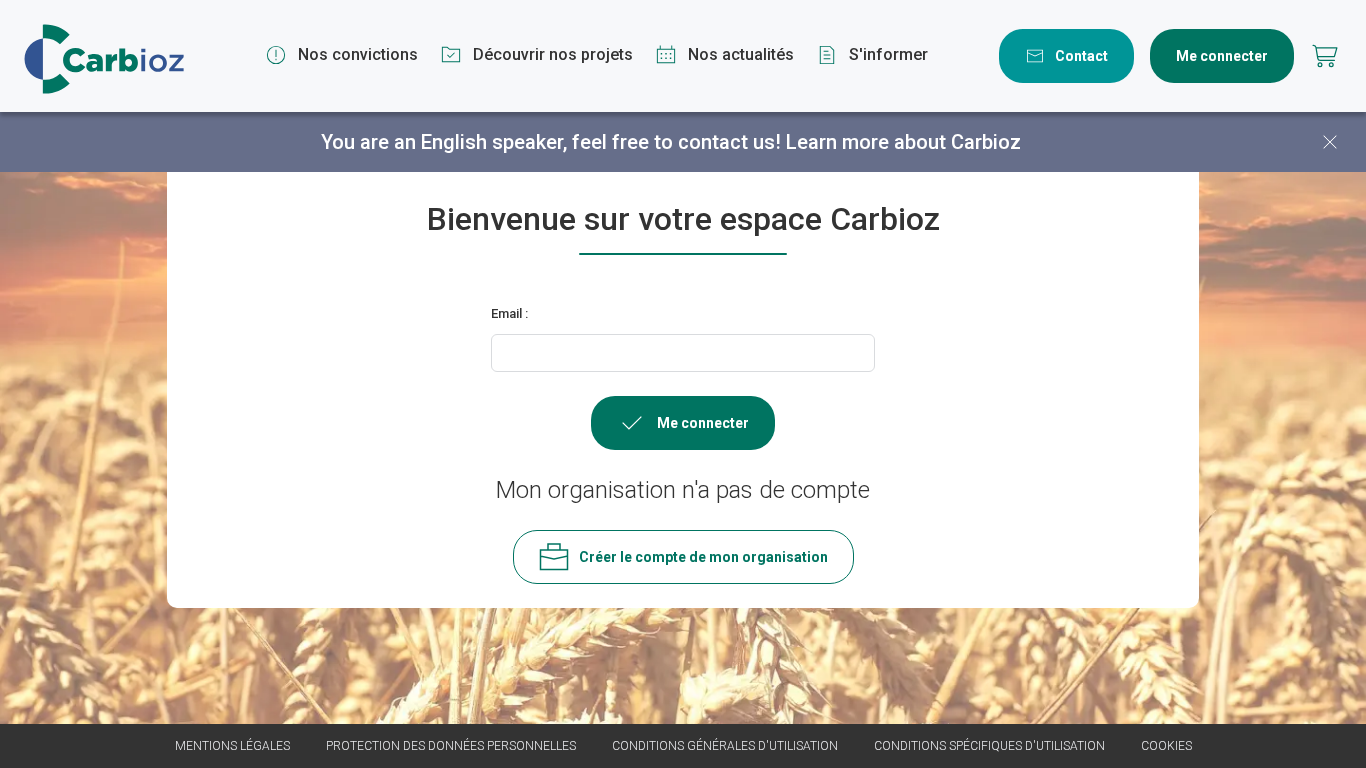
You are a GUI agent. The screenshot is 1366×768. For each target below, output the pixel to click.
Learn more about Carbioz (903, 142)
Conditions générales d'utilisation (725, 746)
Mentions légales (232, 746)
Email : (509, 313)
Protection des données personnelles (451, 746)
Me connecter (1222, 56)
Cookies (1166, 746)
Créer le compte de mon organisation (703, 557)
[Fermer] (1330, 142)
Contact (1081, 56)
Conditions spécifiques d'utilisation (989, 746)
